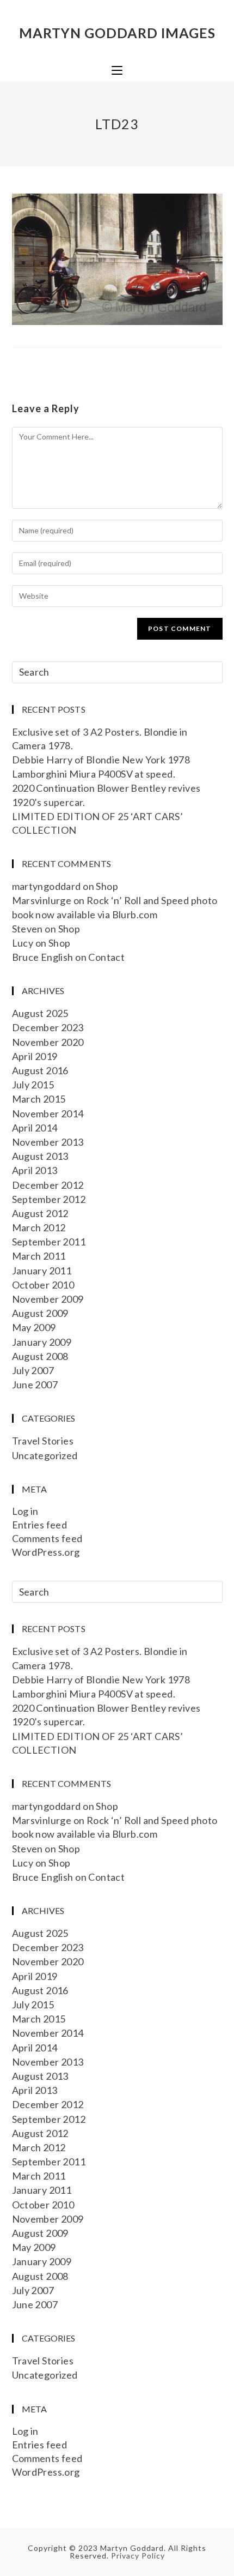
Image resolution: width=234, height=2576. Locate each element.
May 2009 (34, 1327)
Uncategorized (45, 1455)
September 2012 (49, 1199)
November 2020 (48, 1042)
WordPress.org (46, 1552)
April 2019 (35, 1056)
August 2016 (40, 1070)
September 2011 (49, 1242)
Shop (107, 886)
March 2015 (39, 1099)
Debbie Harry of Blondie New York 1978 (101, 760)
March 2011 (39, 1256)
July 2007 (33, 1370)
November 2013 (48, 1142)
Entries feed (40, 1525)
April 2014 (35, 1128)
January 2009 (42, 1342)
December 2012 (48, 1185)
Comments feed (47, 1538)
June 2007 (35, 1385)
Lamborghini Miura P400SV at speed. (94, 774)
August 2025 (40, 1013)
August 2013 (40, 1156)
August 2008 (40, 1356)
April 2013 (35, 1170)
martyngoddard (47, 886)
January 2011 (42, 1271)
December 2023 (48, 1027)
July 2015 (33, 1085)
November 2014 (48, 1114)
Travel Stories (43, 1441)
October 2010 (43, 1285)
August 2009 (40, 1313)
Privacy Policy (138, 2556)
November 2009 (48, 1299)
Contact (106, 957)
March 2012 (39, 1227)
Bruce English (43, 957)
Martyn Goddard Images (117, 33)
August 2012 (40, 1213)
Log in (25, 1511)
